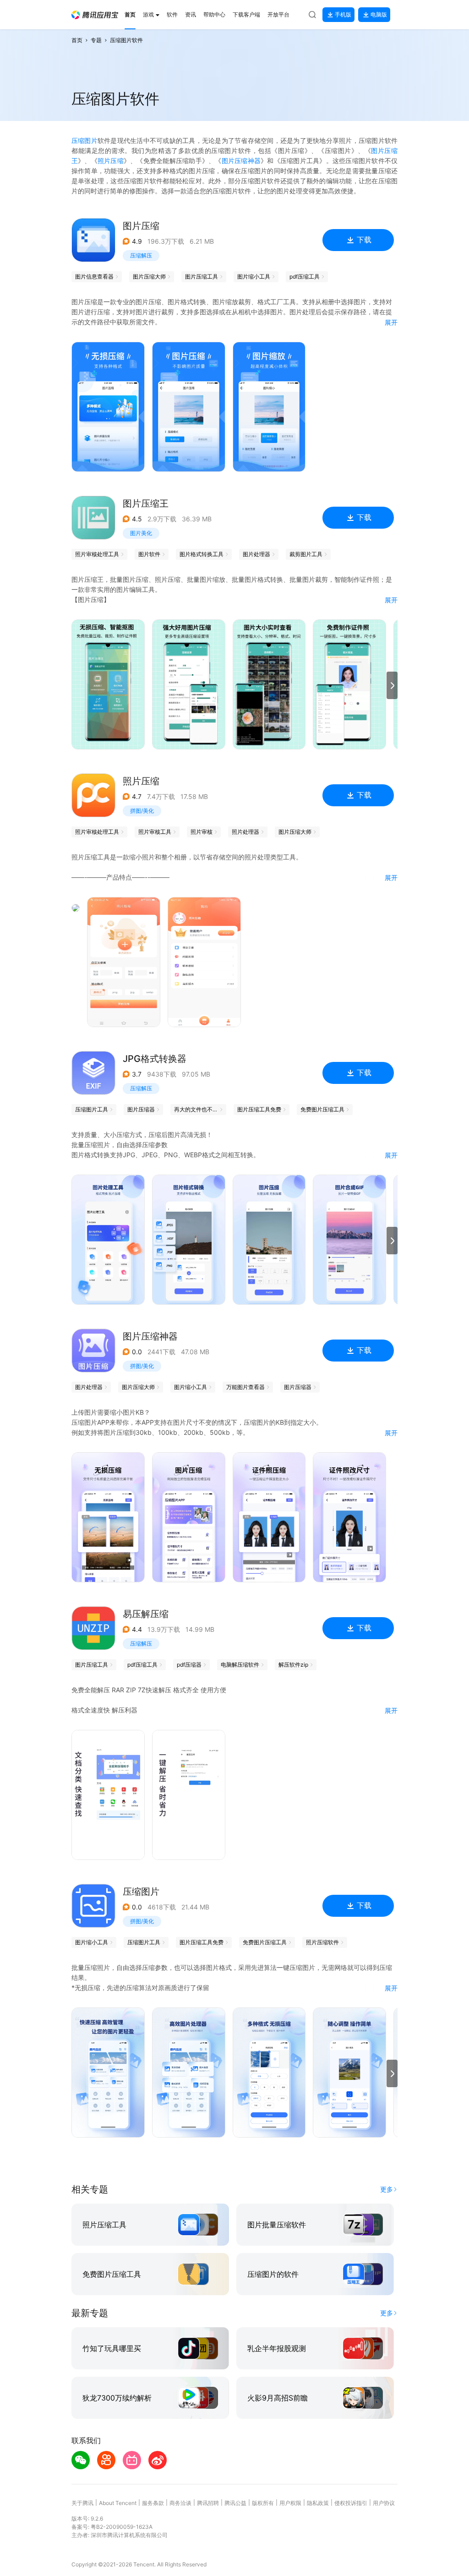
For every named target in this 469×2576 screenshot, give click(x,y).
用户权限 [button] (290, 2503)
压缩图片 (85, 140)
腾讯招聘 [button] (208, 2503)
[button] (95, 15)
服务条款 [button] (153, 2503)
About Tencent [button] (118, 2503)
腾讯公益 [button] (235, 2503)
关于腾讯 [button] (82, 2503)
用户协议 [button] (384, 2503)
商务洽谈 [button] (180, 2503)
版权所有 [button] (263, 2503)
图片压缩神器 (241, 161)
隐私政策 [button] (318, 2503)
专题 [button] (96, 40)
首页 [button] (77, 40)
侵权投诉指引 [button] (351, 2503)
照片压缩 (111, 161)
